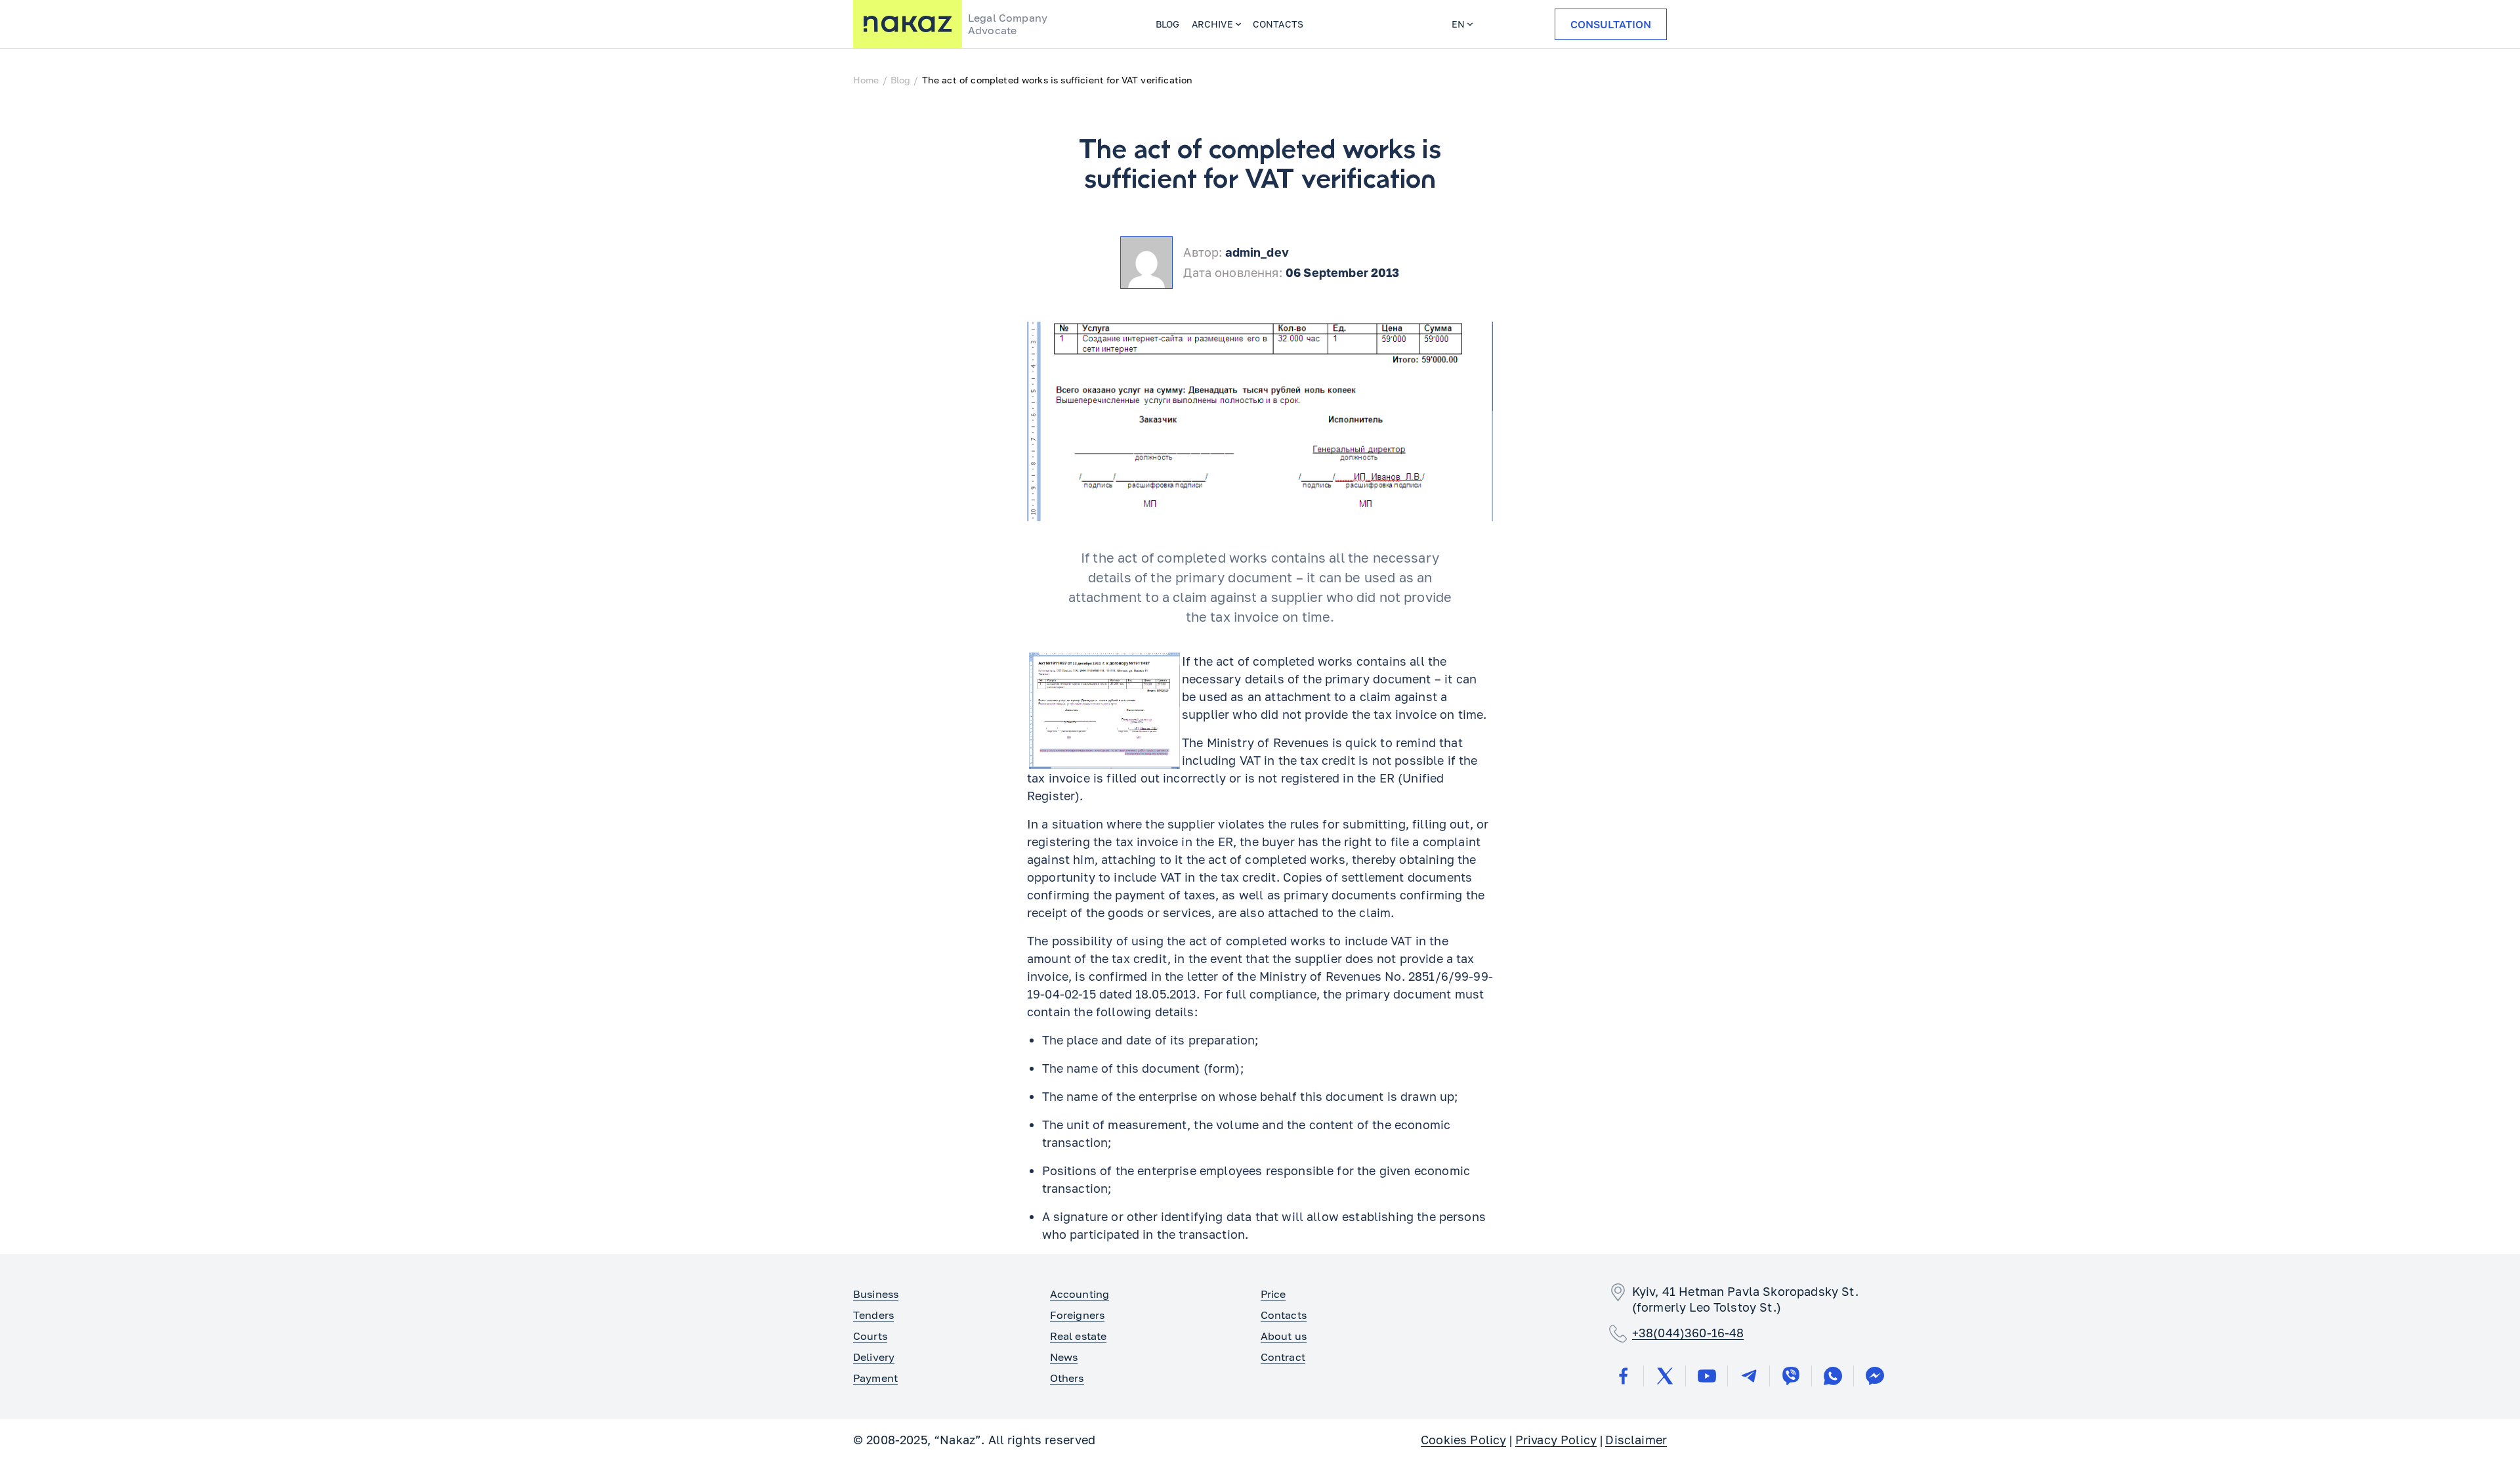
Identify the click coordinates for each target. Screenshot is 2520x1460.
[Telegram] (1749, 1376)
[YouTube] (1707, 1376)
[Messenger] (1875, 1376)
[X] (1665, 1376)
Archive (1212, 24)
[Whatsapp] (1833, 1376)
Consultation (1611, 24)
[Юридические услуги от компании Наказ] (908, 24)
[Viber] (1791, 1376)
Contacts (1278, 24)
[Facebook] (1623, 1376)
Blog (1168, 24)
